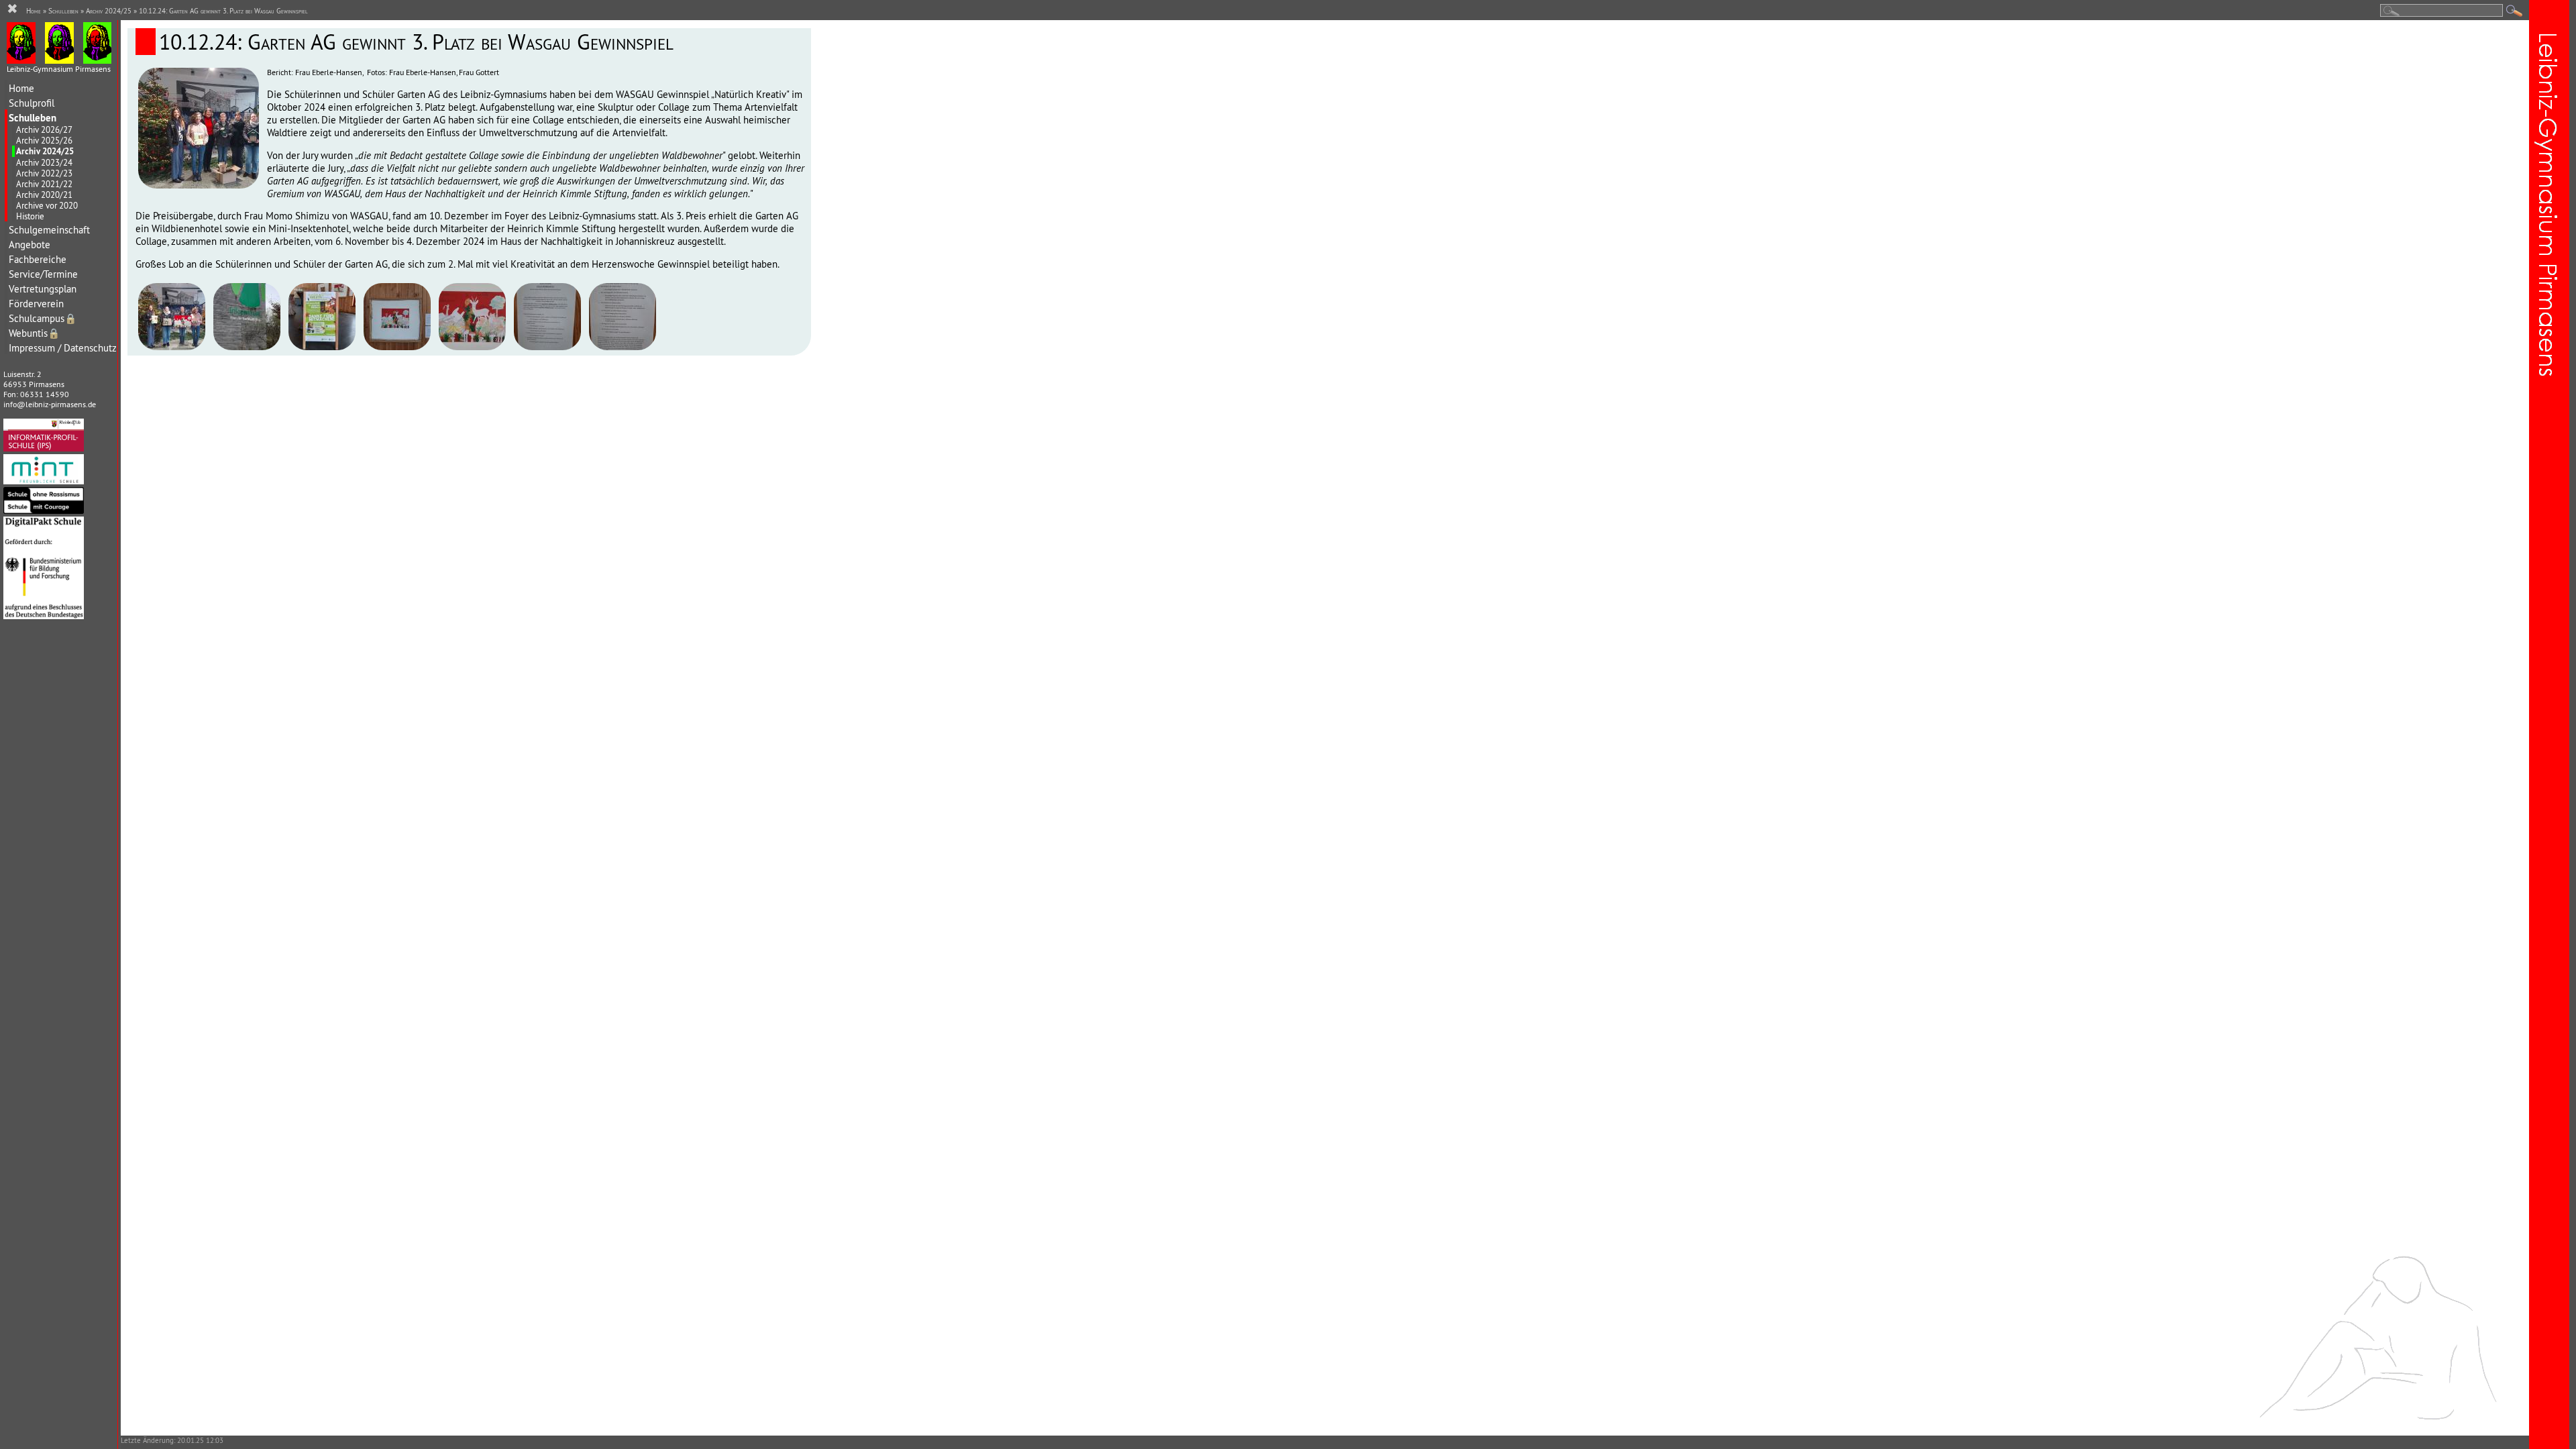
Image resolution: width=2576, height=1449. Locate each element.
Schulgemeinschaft (49, 230)
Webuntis (34, 333)
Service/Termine (43, 274)
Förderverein (36, 304)
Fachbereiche (38, 259)
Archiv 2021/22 (44, 184)
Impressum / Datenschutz (63, 348)
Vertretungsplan (43, 289)
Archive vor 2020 (47, 205)
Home (21, 88)
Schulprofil (32, 103)
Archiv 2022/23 (44, 173)
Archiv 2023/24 (44, 162)
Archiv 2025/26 (44, 140)
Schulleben (33, 118)
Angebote (30, 245)
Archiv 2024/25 (45, 151)
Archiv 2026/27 (44, 129)
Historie (30, 216)
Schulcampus (43, 318)
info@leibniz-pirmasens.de (50, 404)
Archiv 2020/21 (44, 195)
